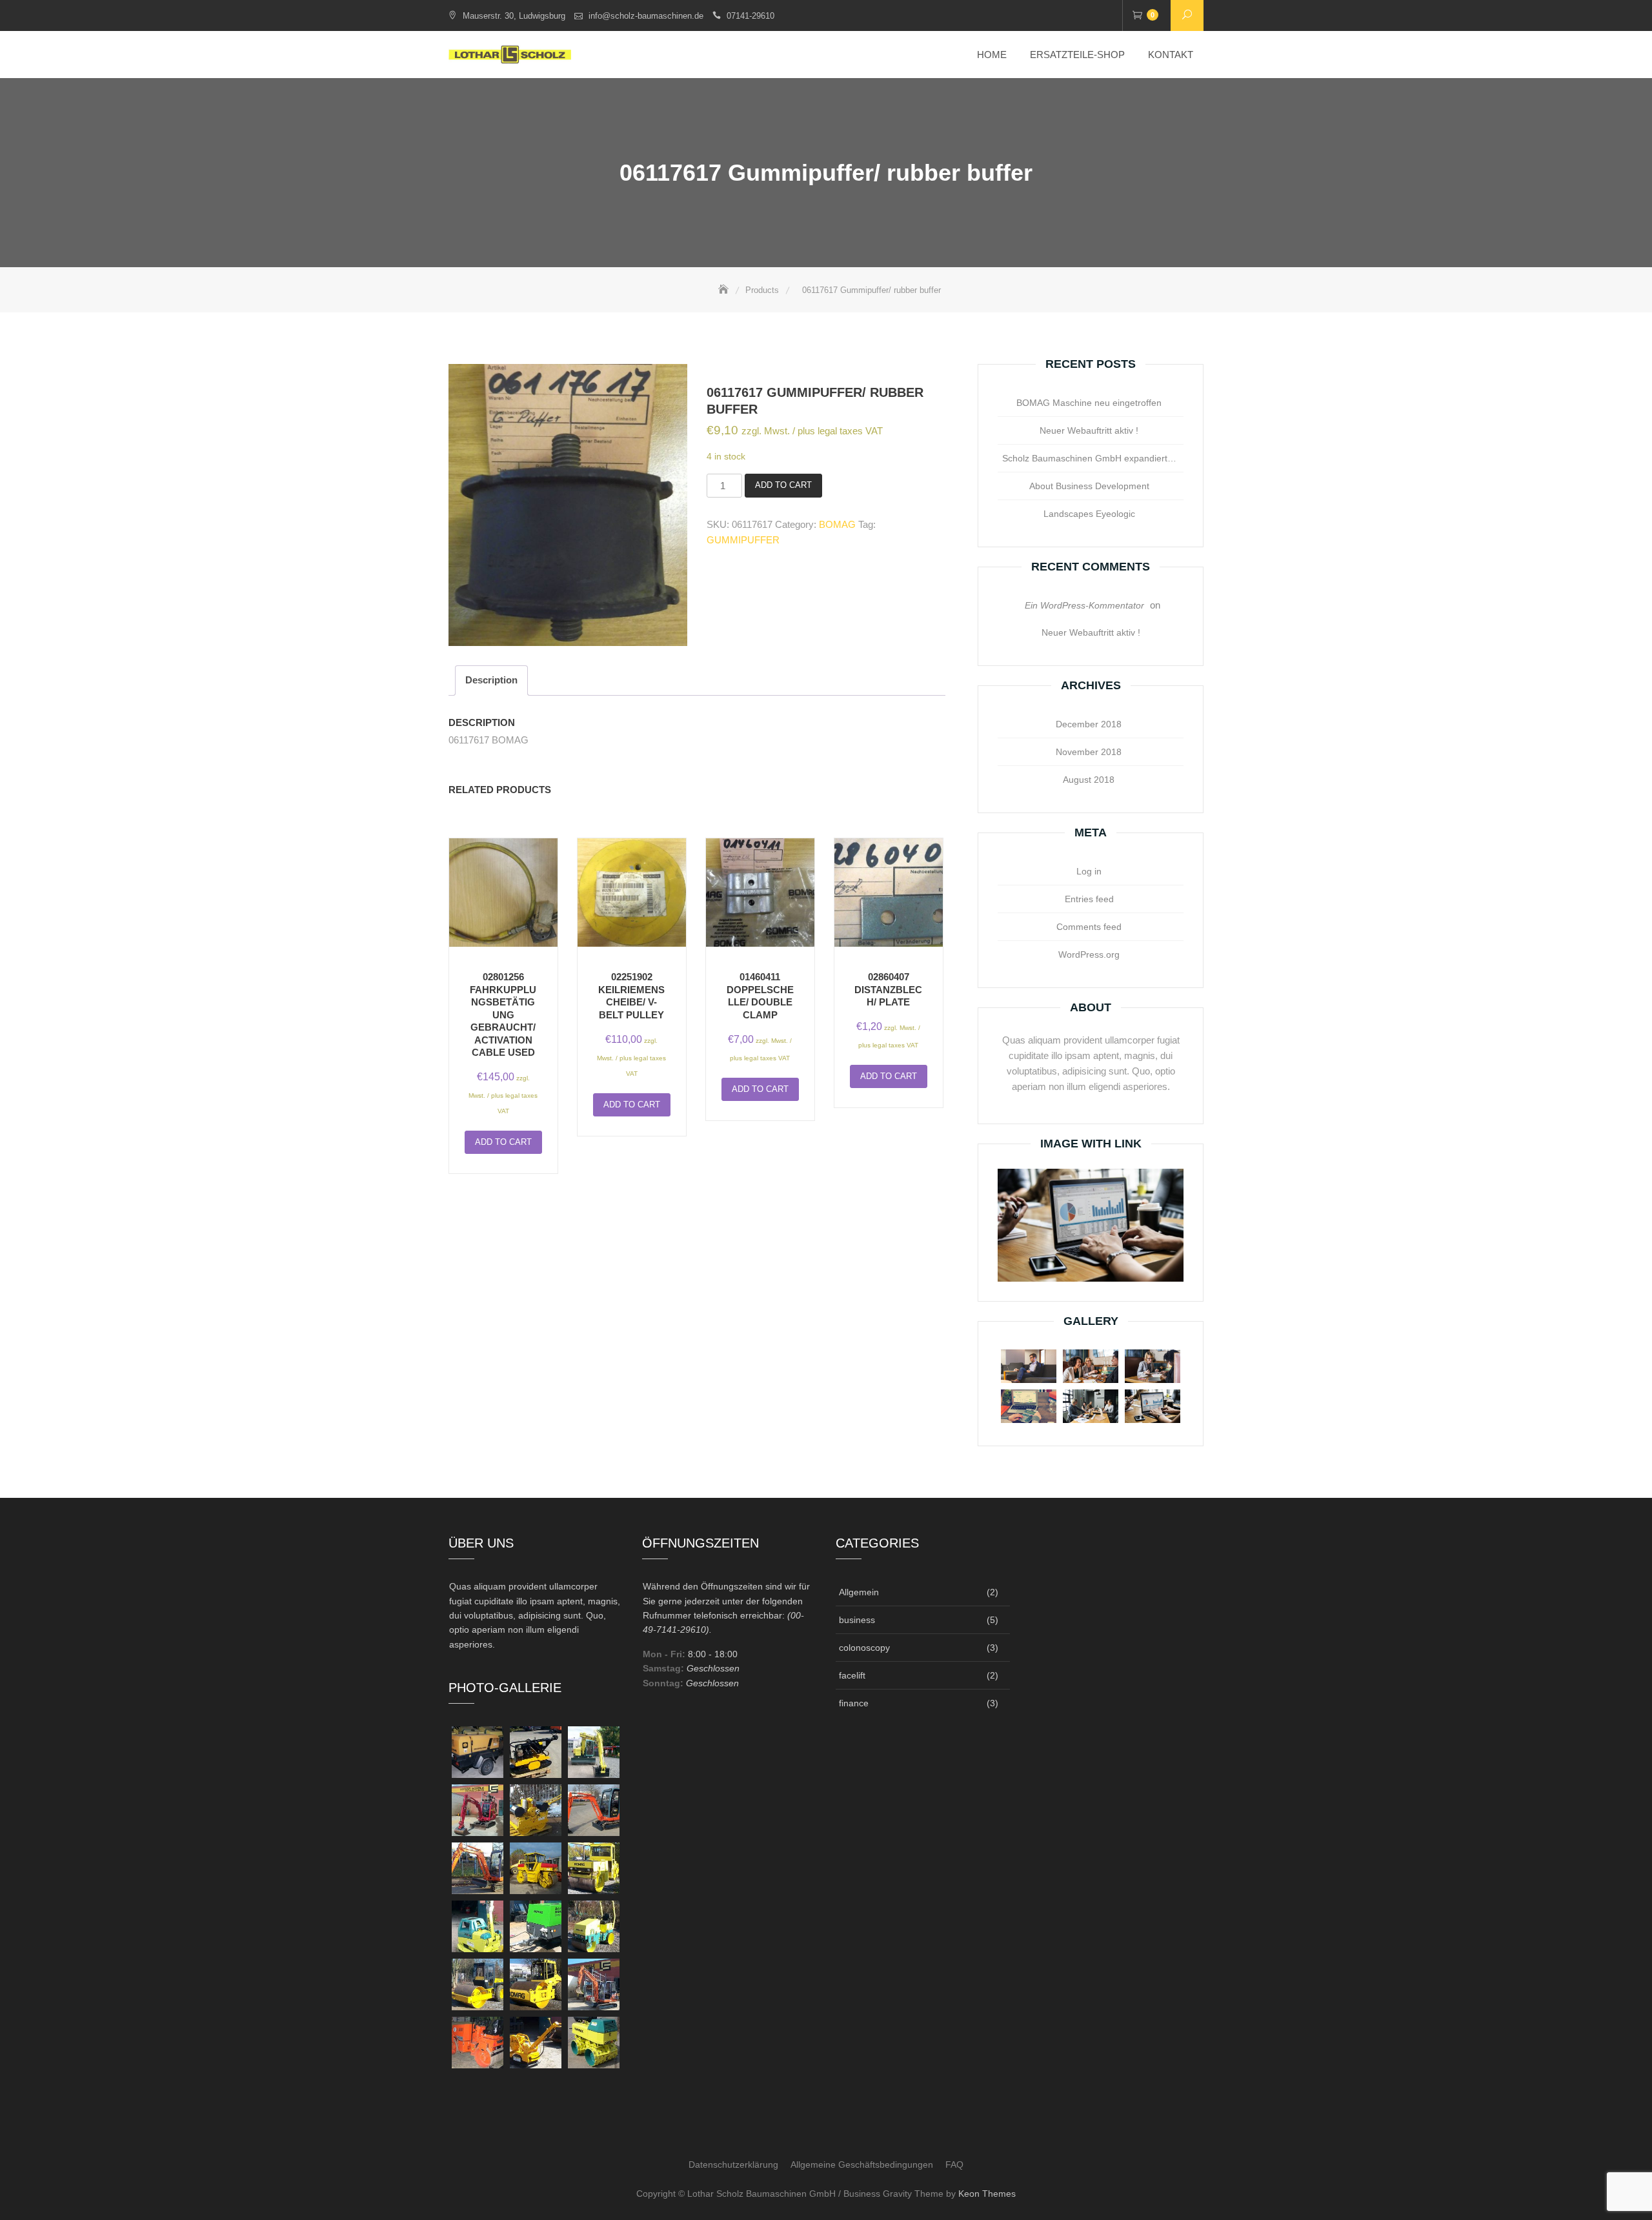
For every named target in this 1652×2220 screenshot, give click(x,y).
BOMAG (837, 524)
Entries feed (1089, 899)
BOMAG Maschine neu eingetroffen (1089, 403)
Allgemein (859, 1592)
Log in (1089, 871)
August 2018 (1089, 780)
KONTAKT (1171, 55)
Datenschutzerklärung (733, 2164)
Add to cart (783, 485)
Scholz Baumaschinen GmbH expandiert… (1089, 458)
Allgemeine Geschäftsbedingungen (862, 2164)
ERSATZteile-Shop (1077, 55)
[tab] (491, 681)
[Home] (725, 290)
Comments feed (1089, 927)
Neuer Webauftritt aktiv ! (1089, 430)
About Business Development (1089, 486)
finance (854, 1703)
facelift (852, 1675)
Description (491, 680)
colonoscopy (864, 1648)
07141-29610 (750, 16)
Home (992, 55)
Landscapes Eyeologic (1089, 514)
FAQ (954, 2164)
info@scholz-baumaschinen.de (646, 16)
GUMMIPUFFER (743, 540)
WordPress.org (1089, 954)
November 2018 (1089, 752)
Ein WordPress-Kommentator (1084, 605)
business (857, 1620)
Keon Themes (987, 2194)
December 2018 (1089, 724)
